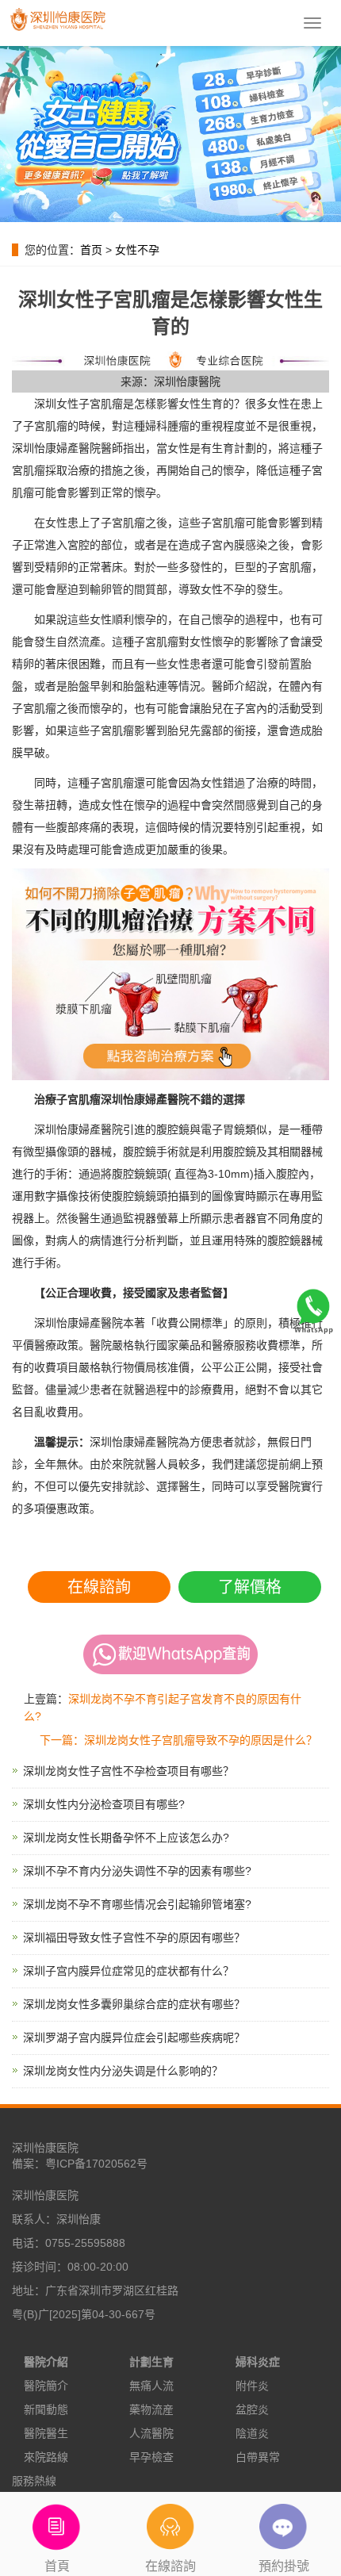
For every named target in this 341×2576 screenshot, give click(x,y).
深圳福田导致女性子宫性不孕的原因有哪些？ (134, 1938)
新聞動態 (46, 2409)
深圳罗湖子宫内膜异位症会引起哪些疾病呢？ (134, 2037)
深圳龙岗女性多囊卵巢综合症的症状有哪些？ (134, 2004)
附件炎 (252, 2386)
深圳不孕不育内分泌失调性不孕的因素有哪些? (137, 1871)
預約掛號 (284, 2566)
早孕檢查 (151, 2457)
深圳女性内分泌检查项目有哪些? (104, 1804)
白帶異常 (258, 2457)
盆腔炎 (252, 2409)
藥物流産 (151, 2409)
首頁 (57, 2566)
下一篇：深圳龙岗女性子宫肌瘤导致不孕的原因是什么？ (178, 1740)
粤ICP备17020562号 (96, 2164)
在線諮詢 (99, 1587)
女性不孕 (137, 250)
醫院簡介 (46, 2386)
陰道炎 (252, 2433)
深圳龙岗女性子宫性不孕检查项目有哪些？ (128, 1771)
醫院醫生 (46, 2433)
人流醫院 (151, 2433)
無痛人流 (151, 2386)
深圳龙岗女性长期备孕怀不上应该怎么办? (126, 1838)
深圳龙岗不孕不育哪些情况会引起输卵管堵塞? (137, 1904)
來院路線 (46, 2457)
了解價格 (250, 1587)
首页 (91, 250)
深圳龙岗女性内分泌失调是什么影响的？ (123, 2071)
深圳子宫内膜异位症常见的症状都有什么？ (128, 1971)
